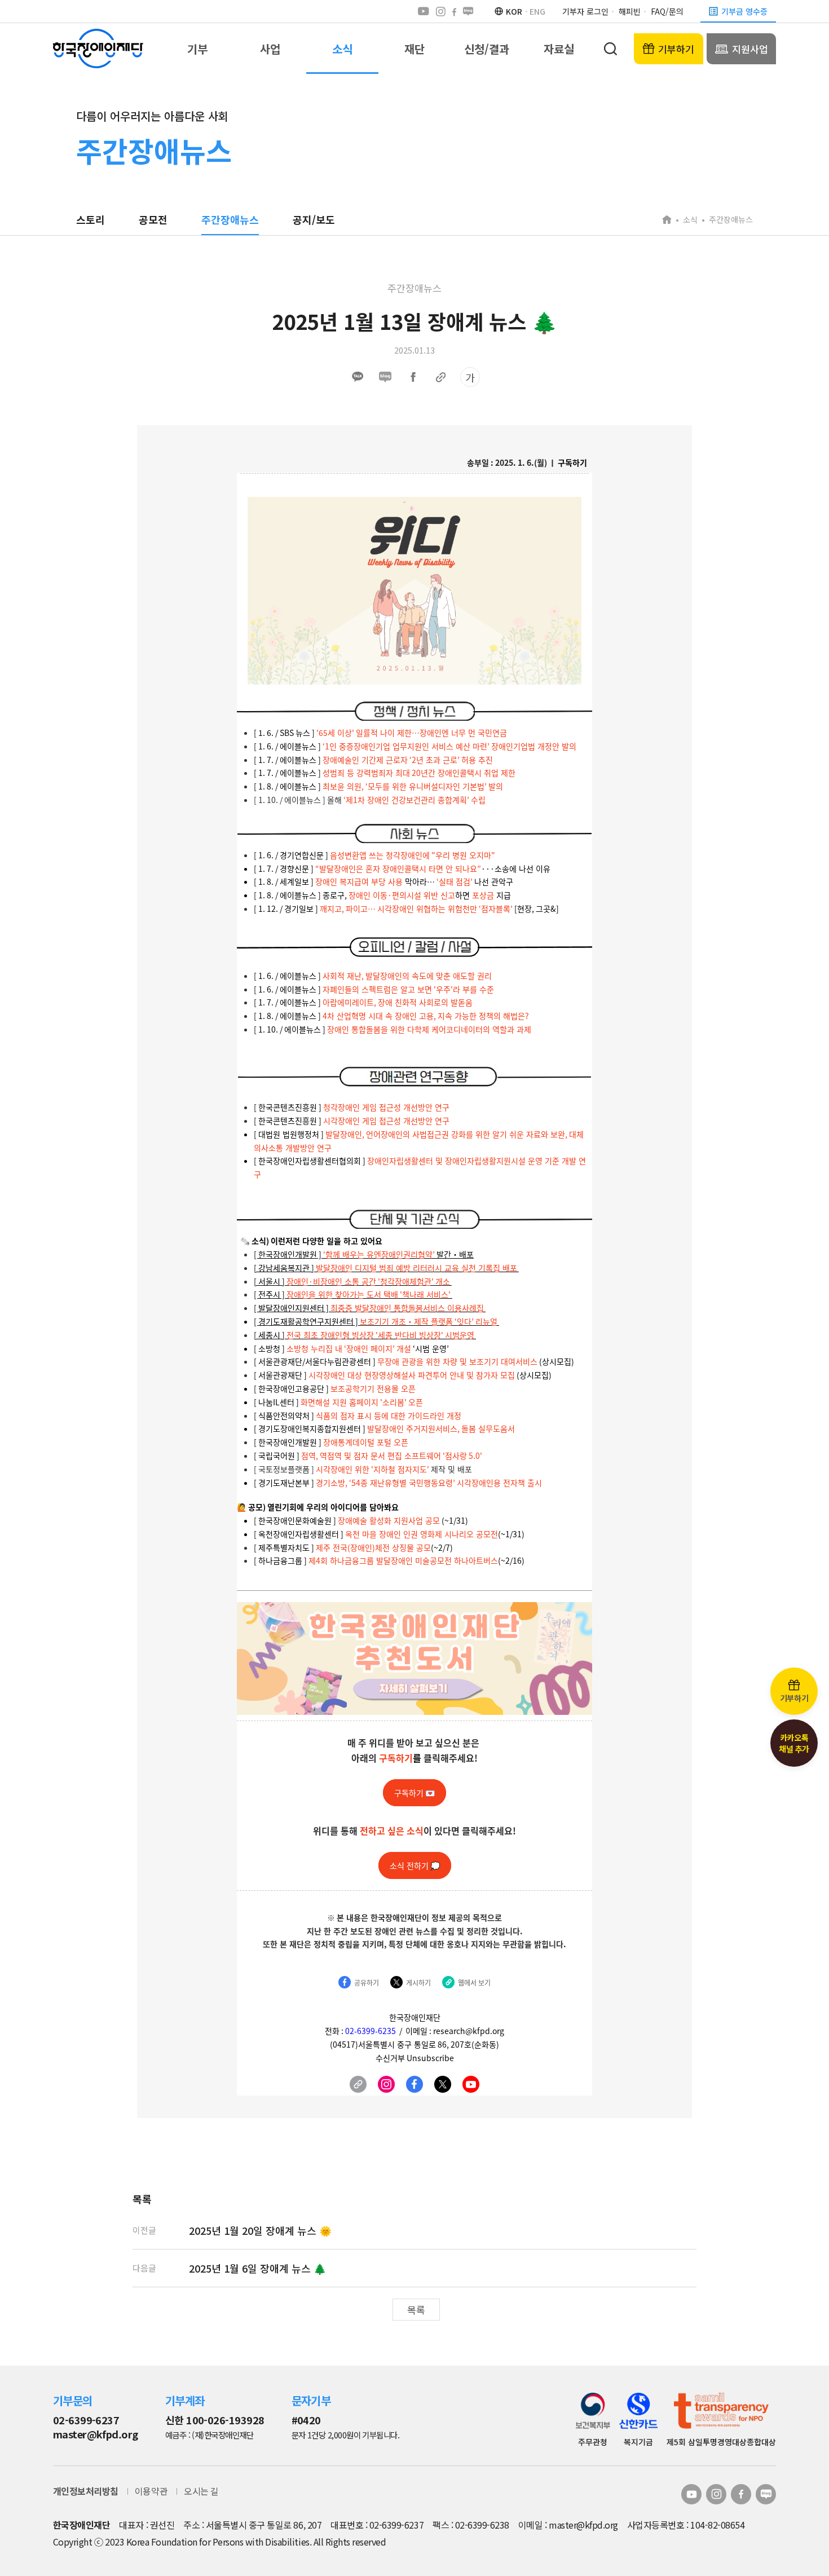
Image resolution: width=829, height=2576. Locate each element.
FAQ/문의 (667, 11)
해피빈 (630, 11)
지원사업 (750, 49)
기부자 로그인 (585, 11)
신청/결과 (487, 49)
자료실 (559, 49)
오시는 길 (201, 2491)
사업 (270, 49)
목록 (416, 2310)
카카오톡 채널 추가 (794, 1743)
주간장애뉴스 (230, 219)
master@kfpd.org (96, 2434)
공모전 (153, 219)
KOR (514, 11)
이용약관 (151, 2491)
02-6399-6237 (86, 2420)
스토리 (91, 219)
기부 (197, 49)
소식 (342, 49)
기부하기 (676, 49)
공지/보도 (314, 219)
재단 (414, 49)
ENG (537, 11)
